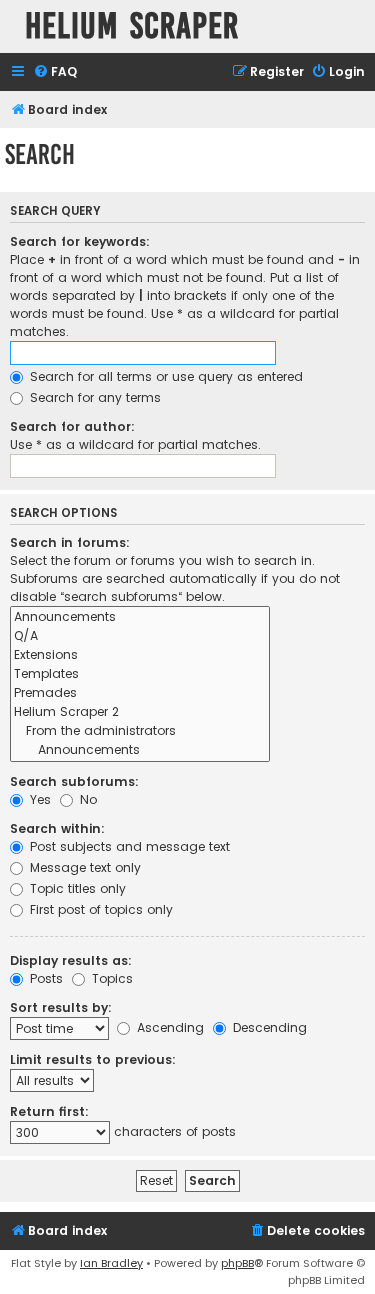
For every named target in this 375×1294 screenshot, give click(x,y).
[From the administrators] (140, 731)
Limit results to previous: (93, 1059)
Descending (268, 1027)
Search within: (57, 828)
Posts (44, 978)
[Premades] (140, 693)
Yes (38, 799)
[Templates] (140, 674)
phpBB (237, 1263)
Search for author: (72, 426)
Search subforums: (74, 781)
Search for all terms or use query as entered (164, 376)
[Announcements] (140, 617)
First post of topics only (99, 909)
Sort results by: (61, 1007)
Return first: (49, 1111)
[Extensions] (140, 655)
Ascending (168, 1027)
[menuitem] (55, 72)
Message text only (83, 867)
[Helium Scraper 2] (140, 712)
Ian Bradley (111, 1263)
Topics (110, 978)
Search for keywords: (80, 241)
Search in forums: (70, 542)
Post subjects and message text (128, 846)
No (86, 799)
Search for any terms (93, 397)
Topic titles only (76, 888)
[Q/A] (140, 636)
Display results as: (71, 960)
